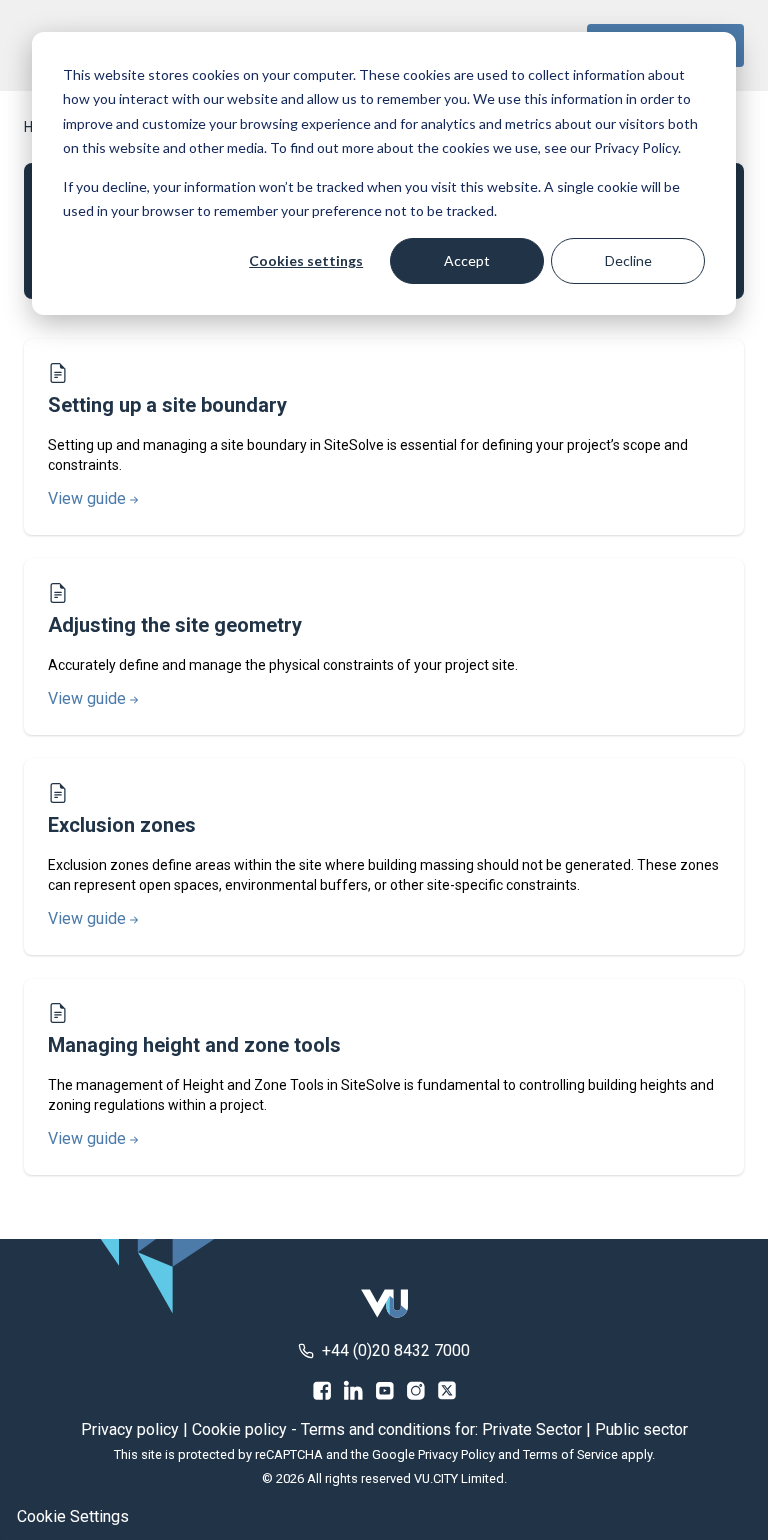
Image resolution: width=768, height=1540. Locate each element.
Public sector (641, 1429)
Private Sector (532, 1429)
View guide (87, 498)
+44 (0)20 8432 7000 (396, 1350)
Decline (628, 260)
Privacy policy (130, 1429)
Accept (467, 260)
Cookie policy (239, 1429)
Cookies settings (306, 260)
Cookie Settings (73, 1516)
